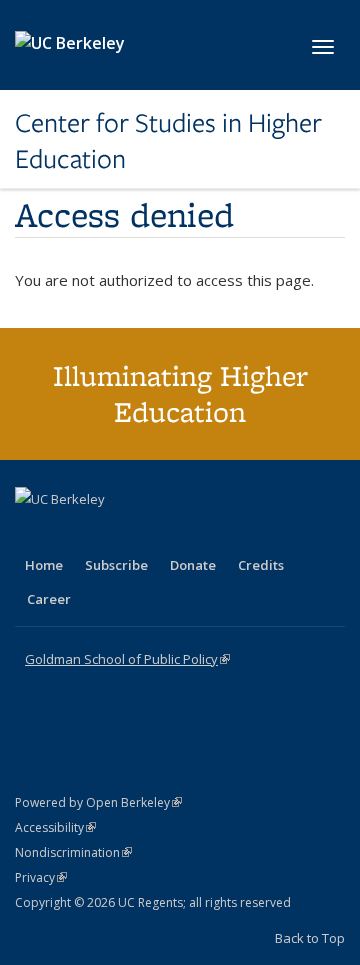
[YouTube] (111, 533)
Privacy (41, 877)
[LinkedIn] (72, 533)
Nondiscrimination (73, 852)
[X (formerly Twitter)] (33, 533)
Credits (261, 565)
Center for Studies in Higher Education (168, 141)
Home (44, 565)
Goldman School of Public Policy (127, 659)
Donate (193, 565)
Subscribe (116, 565)
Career (49, 599)
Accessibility (55, 827)
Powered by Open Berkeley (98, 802)
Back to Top (310, 938)
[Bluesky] (189, 533)
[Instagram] (150, 533)
